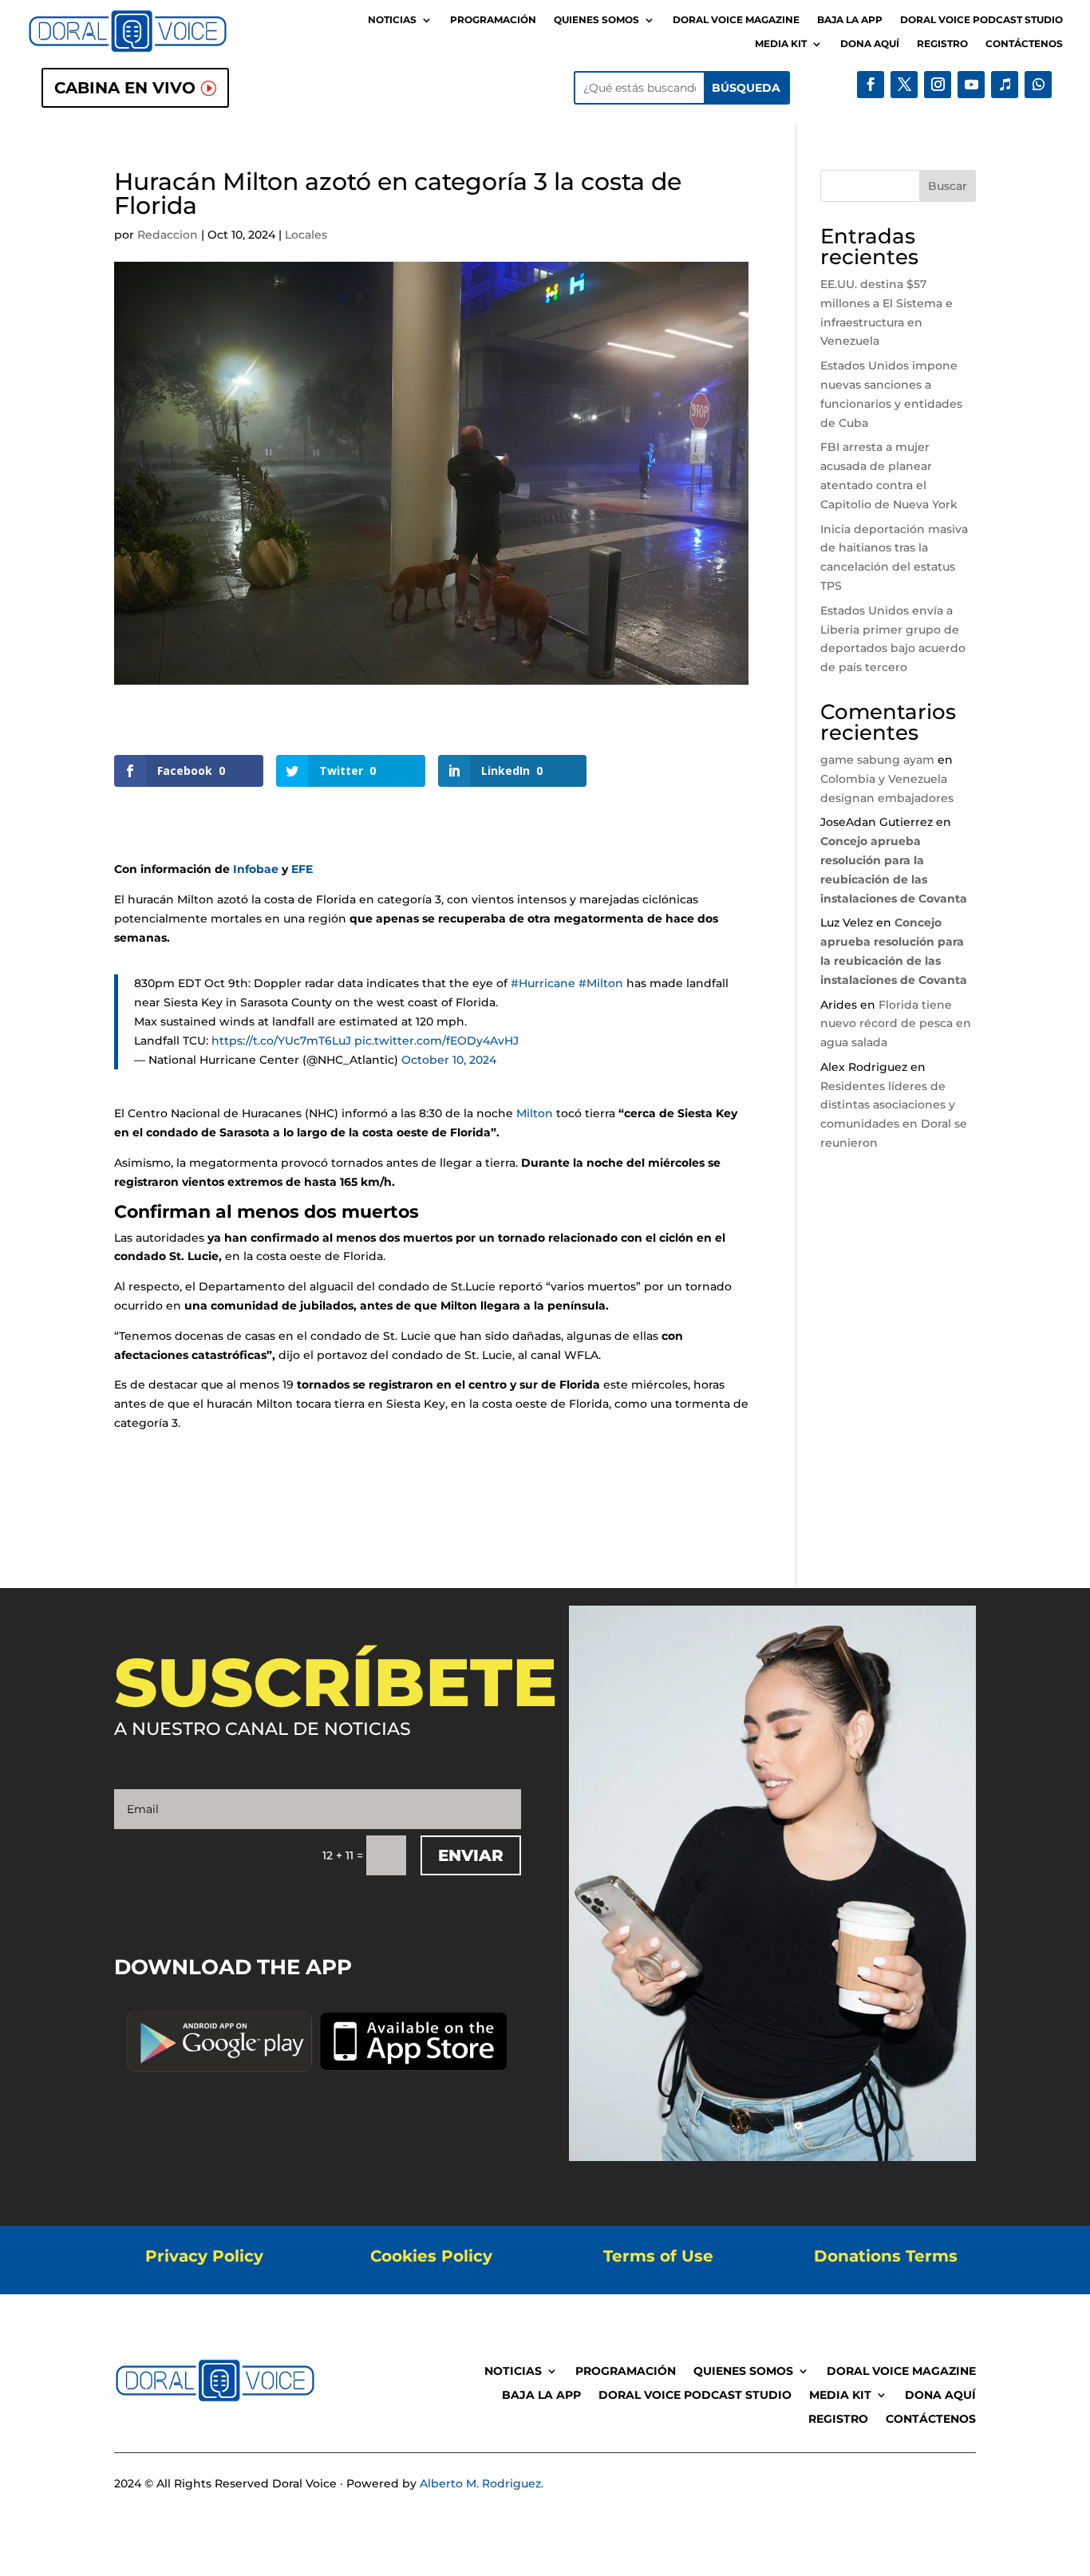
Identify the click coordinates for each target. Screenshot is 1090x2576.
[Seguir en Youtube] (971, 85)
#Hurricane (543, 983)
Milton (535, 1113)
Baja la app (850, 20)
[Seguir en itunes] (1005, 85)
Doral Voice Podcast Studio (981, 20)
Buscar (948, 186)
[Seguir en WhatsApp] (1038, 85)
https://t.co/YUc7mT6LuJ (281, 1041)
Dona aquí (870, 44)
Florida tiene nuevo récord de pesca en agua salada (896, 1024)
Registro (942, 44)
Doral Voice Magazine (736, 20)
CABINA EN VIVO (125, 88)
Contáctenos (1024, 44)
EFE (302, 869)
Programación (493, 20)
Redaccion (168, 235)
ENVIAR (471, 1855)
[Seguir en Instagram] (938, 85)
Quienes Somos (596, 20)
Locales (306, 235)
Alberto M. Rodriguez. (482, 2483)
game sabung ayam (877, 760)
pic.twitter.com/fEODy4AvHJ (436, 1041)
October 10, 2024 (449, 1060)
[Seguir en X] (904, 85)
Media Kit (781, 44)
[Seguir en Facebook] (871, 85)
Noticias (392, 20)
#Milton (601, 983)
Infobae (256, 869)
